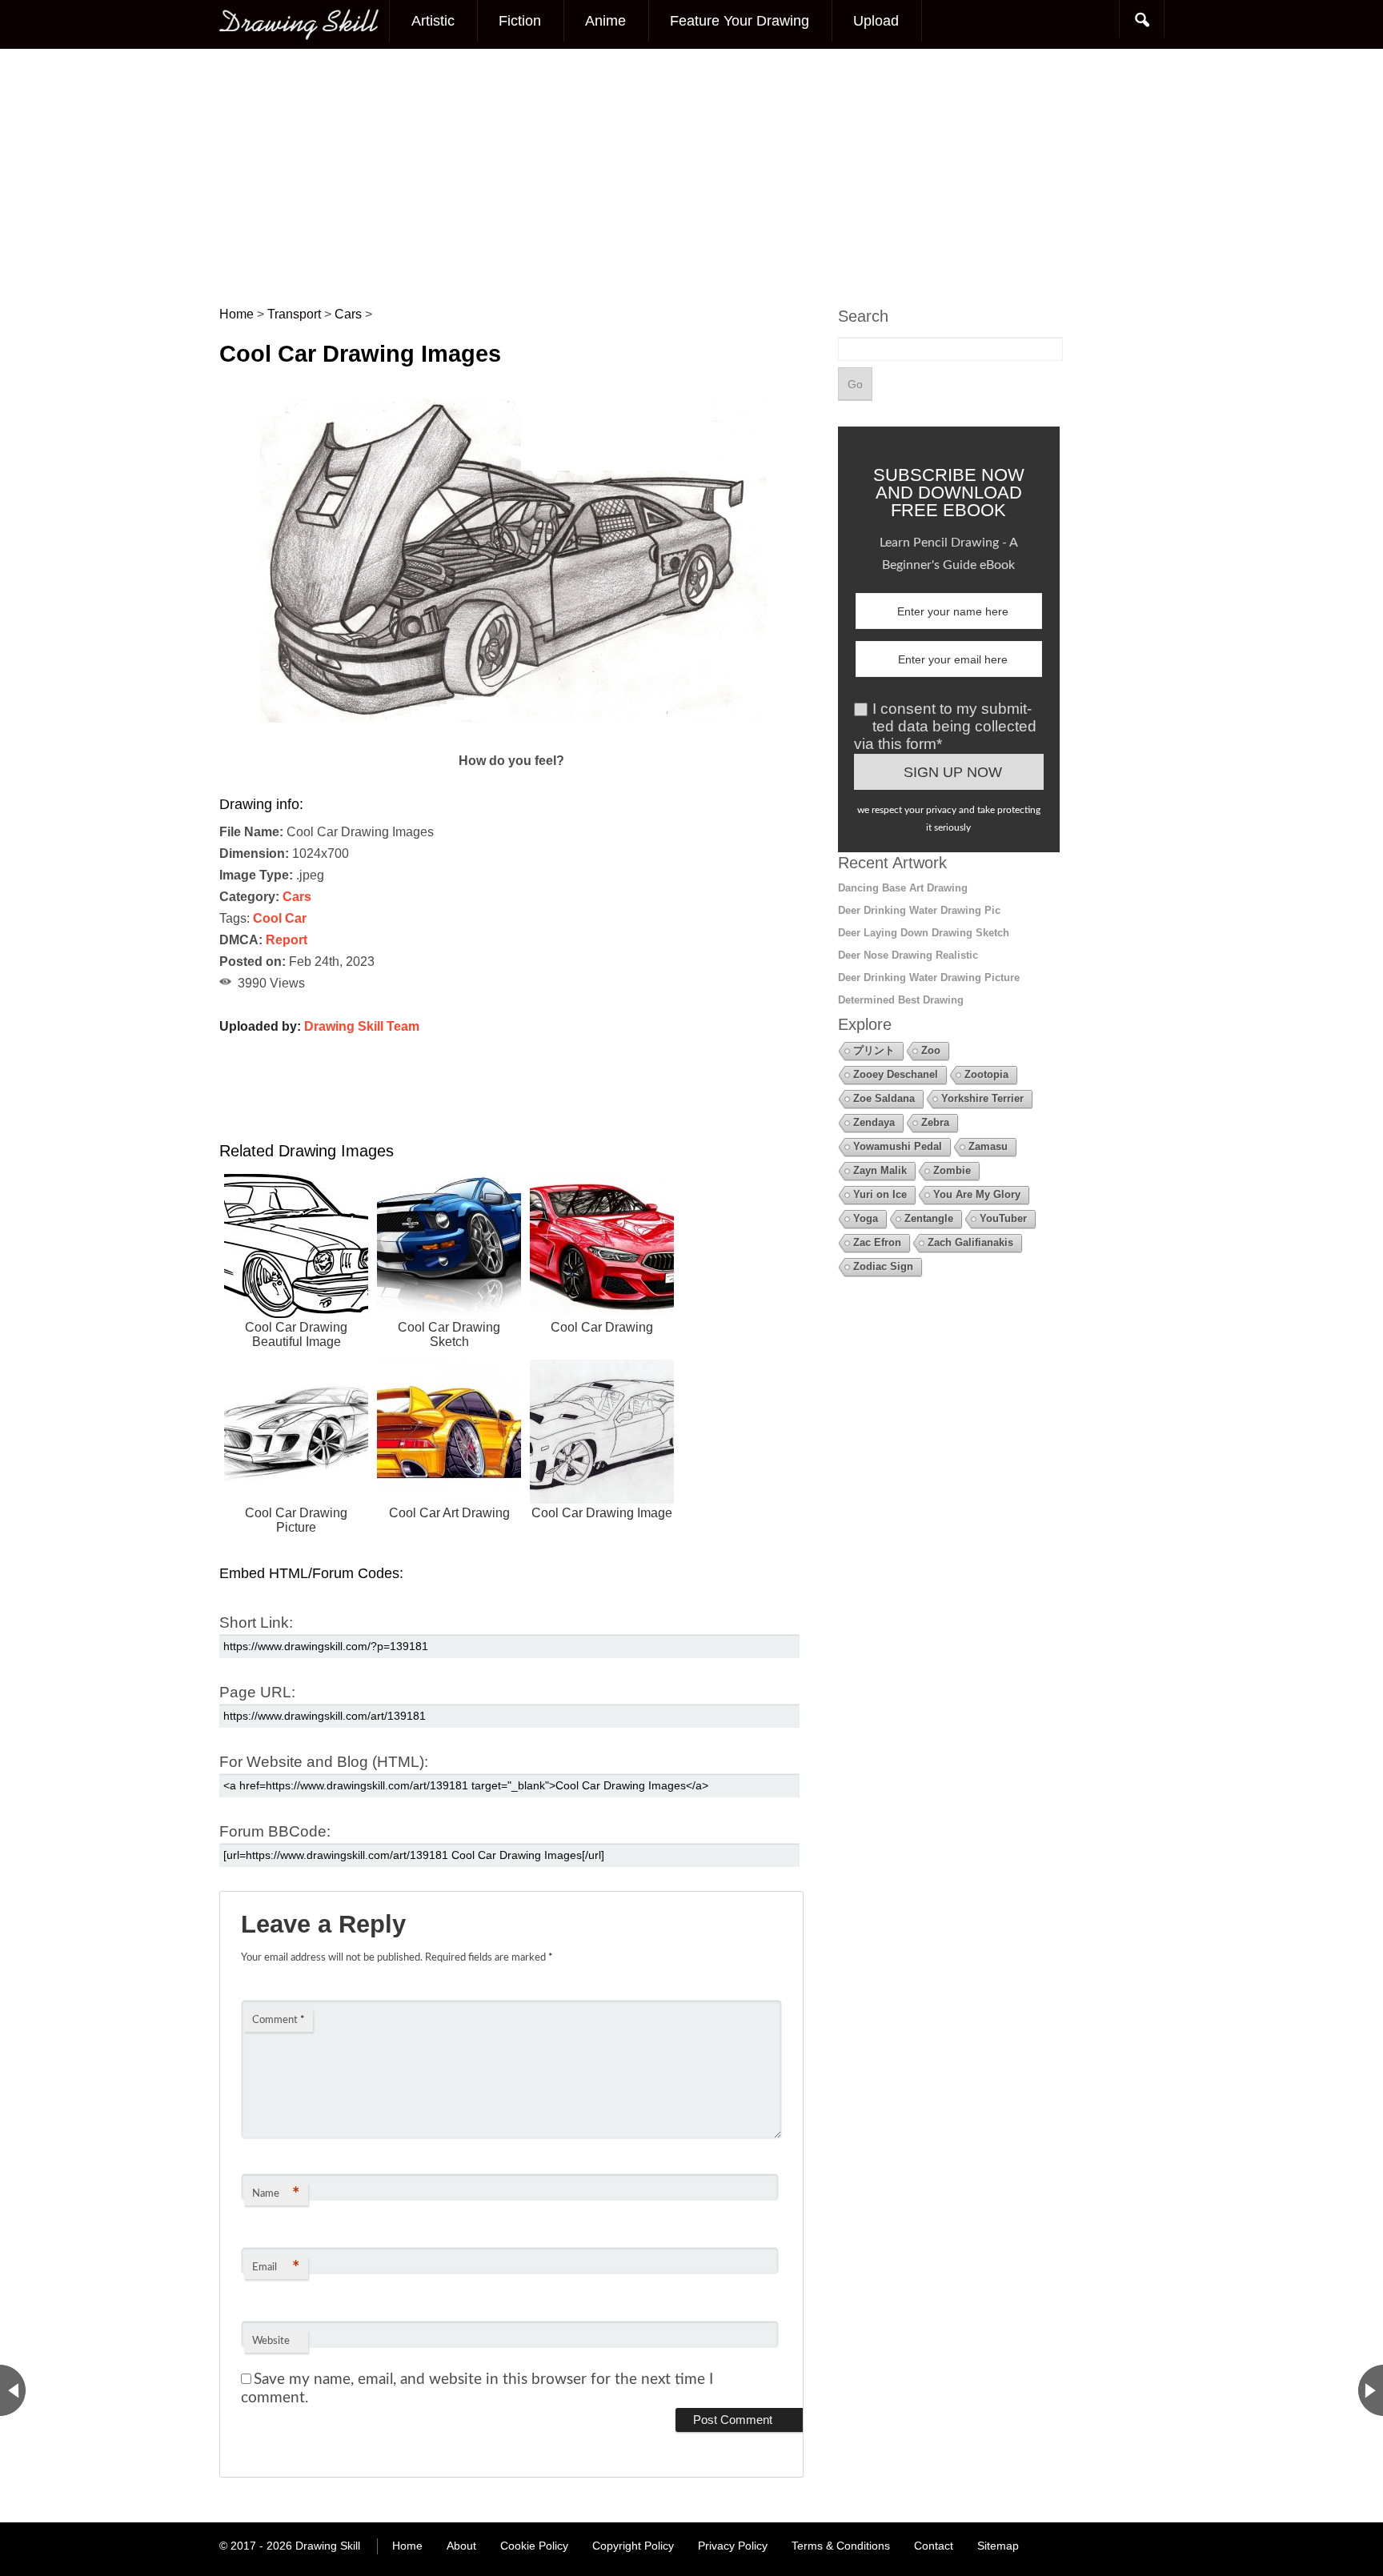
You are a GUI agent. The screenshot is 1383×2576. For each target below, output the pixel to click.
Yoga (866, 1218)
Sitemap (998, 2546)
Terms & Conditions (841, 2546)
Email (276, 2268)
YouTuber (1003, 1218)
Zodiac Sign (883, 1266)
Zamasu (988, 1146)
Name (276, 2194)
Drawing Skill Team (362, 1026)
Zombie (952, 1170)
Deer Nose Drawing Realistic (908, 955)
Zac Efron (877, 1242)
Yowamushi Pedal (898, 1146)
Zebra (935, 1122)
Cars (297, 897)
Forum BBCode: (275, 1831)
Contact (934, 2546)
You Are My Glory (977, 1194)
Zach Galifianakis (970, 1242)
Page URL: (257, 1692)
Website (271, 2341)
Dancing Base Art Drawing (903, 888)
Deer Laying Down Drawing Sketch (924, 933)
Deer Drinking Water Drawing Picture (929, 978)
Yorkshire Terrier (982, 1098)
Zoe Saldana (884, 1098)
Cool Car (280, 918)
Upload (876, 21)
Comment (279, 2020)
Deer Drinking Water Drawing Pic (919, 910)
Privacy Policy (733, 2546)
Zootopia (986, 1074)
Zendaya (874, 1122)
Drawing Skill (328, 2546)
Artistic (433, 21)
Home (407, 2546)
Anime (605, 21)
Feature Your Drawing (740, 21)
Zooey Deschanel (896, 1074)
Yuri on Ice (880, 1194)
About (461, 2546)
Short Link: (256, 1623)
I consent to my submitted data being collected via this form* (945, 726)
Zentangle (929, 1218)
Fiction (520, 21)
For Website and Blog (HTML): (324, 1762)
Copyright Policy (633, 2546)
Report (287, 940)
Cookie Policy (534, 2546)
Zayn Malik (880, 1170)
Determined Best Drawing (901, 1000)
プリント (874, 1050)
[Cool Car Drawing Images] (512, 739)
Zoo (931, 1050)
